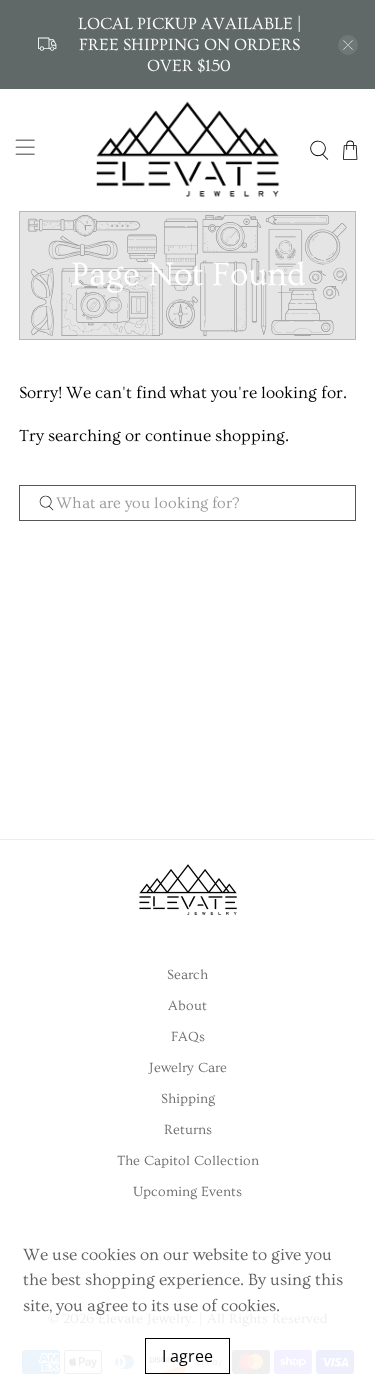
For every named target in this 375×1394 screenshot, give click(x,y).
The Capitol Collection (188, 1161)
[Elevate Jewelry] (188, 150)
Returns (188, 1130)
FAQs (188, 1037)
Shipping (188, 1099)
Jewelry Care (188, 1068)
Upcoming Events (187, 1192)
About (187, 1006)
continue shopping (215, 435)
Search (187, 975)
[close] (348, 45)
